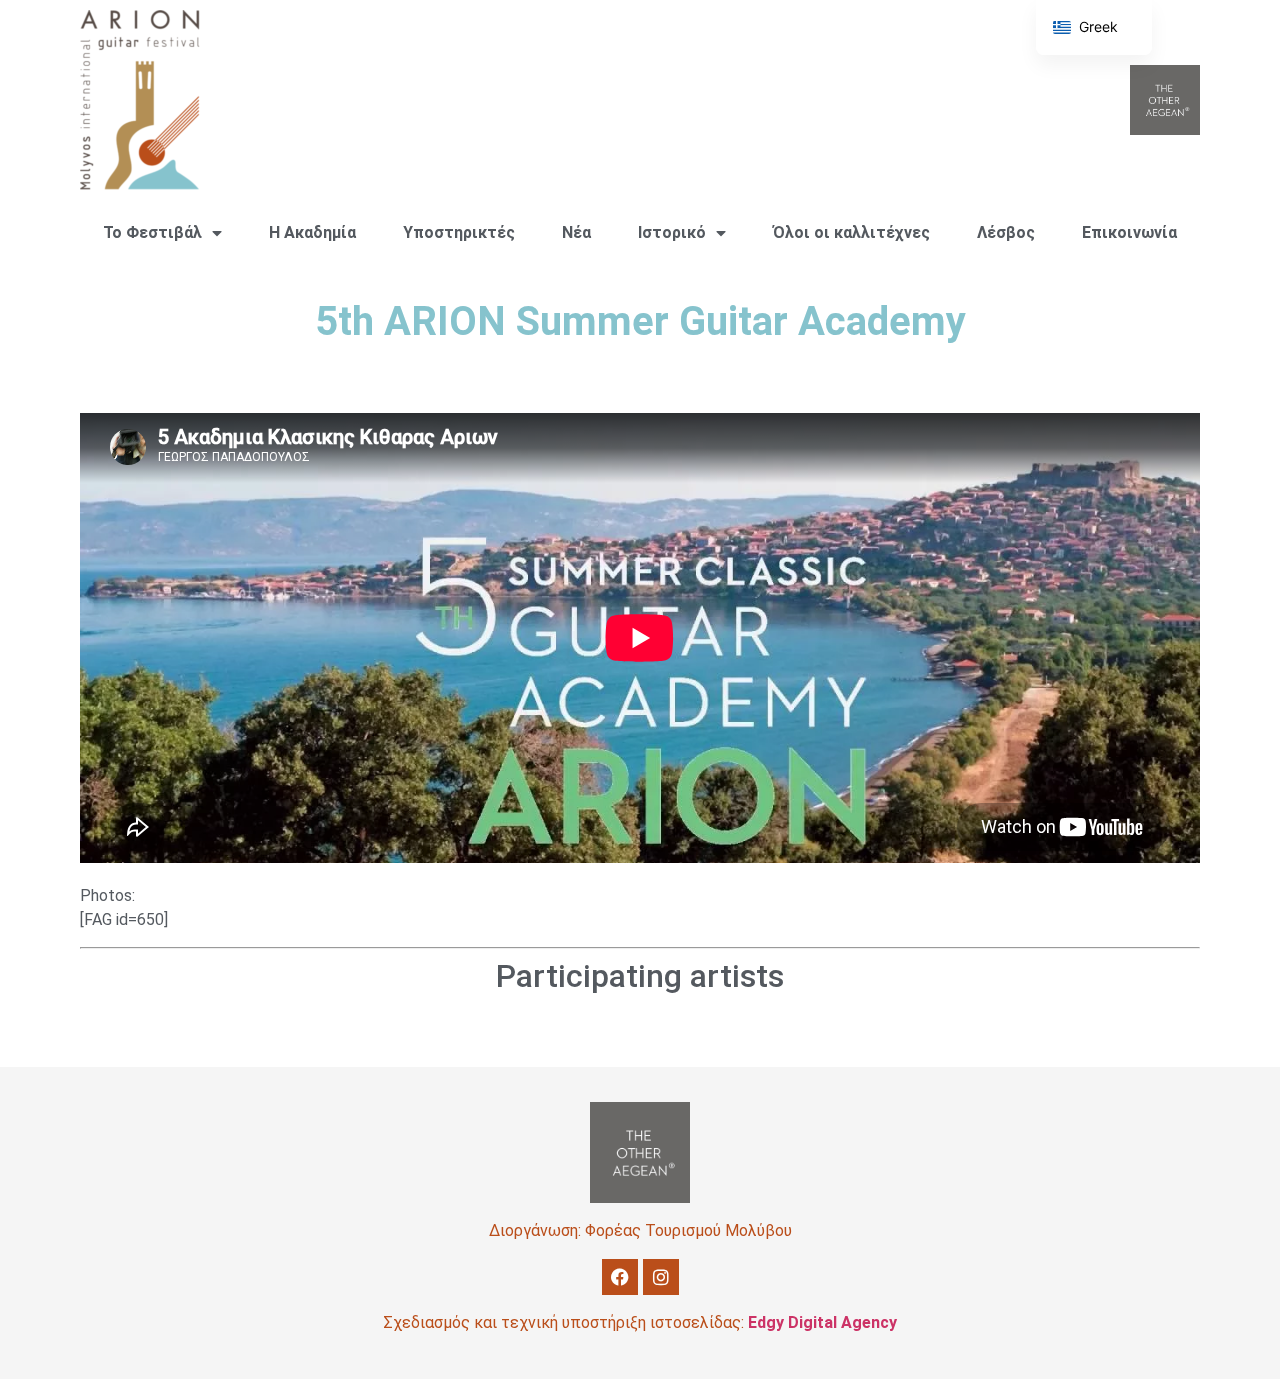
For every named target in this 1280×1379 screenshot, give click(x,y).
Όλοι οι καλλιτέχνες (851, 232)
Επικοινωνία (1129, 232)
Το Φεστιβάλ (152, 232)
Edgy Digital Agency (822, 1322)
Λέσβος (1006, 232)
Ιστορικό (672, 232)
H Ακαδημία (312, 232)
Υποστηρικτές (459, 232)
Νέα (576, 232)
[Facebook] (620, 1277)
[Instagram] (661, 1277)
